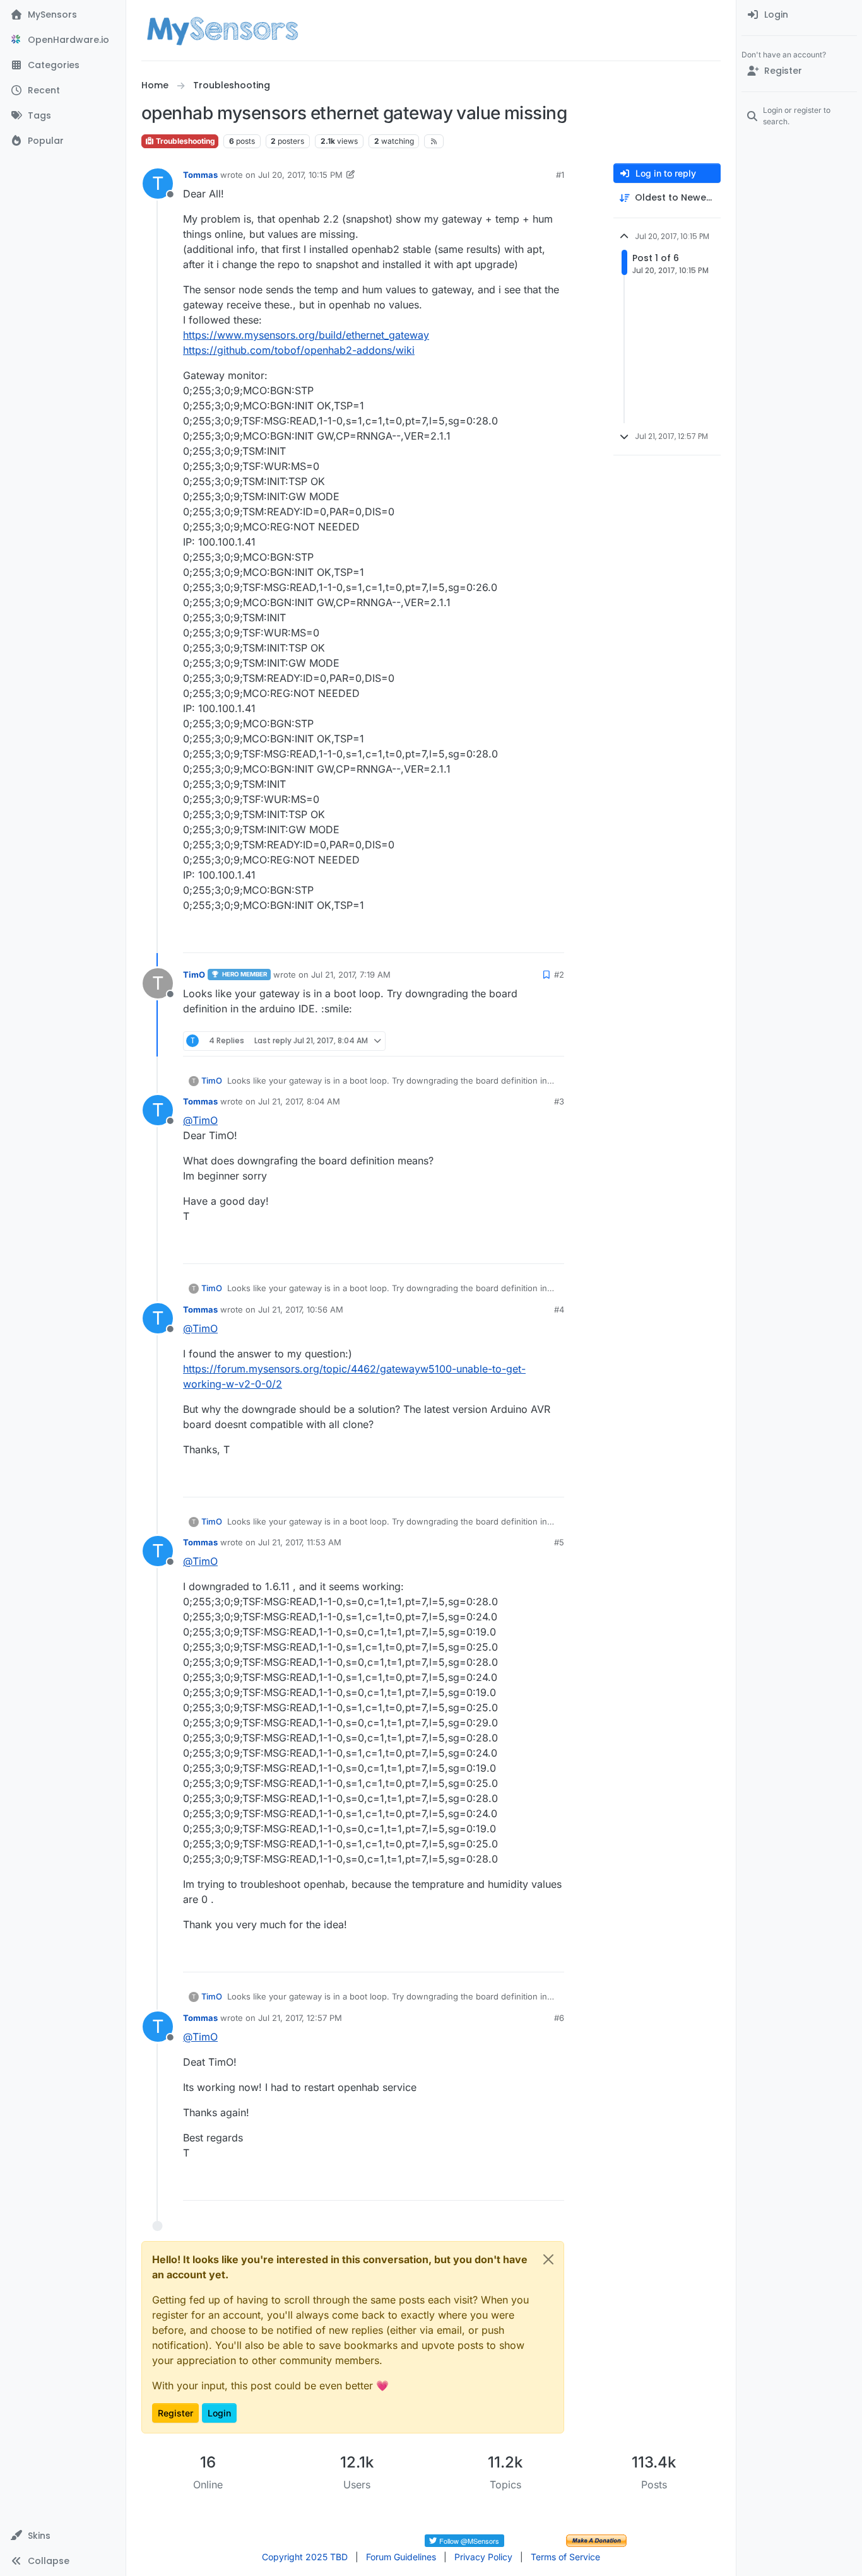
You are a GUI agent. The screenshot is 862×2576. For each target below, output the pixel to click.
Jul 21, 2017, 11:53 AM (300, 1542)
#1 (560, 175)
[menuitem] (799, 15)
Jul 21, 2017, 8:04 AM (299, 1101)
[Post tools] (553, 938)
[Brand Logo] (222, 30)
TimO (194, 975)
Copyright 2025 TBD (305, 2557)
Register (175, 2413)
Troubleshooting (185, 141)
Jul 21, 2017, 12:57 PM (300, 2018)
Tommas (200, 175)
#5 (559, 1542)
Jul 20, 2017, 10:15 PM (300, 175)
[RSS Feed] (434, 141)
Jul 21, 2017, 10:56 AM (301, 1309)
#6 (559, 2018)
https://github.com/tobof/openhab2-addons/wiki (299, 350)
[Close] (548, 2259)
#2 (559, 975)
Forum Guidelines (401, 2557)
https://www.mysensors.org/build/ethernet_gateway (306, 335)
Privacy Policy (483, 2557)
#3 (559, 1101)
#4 (559, 1309)
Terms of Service (565, 2557)
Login (219, 2413)
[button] (63, 2536)
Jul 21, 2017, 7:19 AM (351, 975)
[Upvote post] (506, 938)
